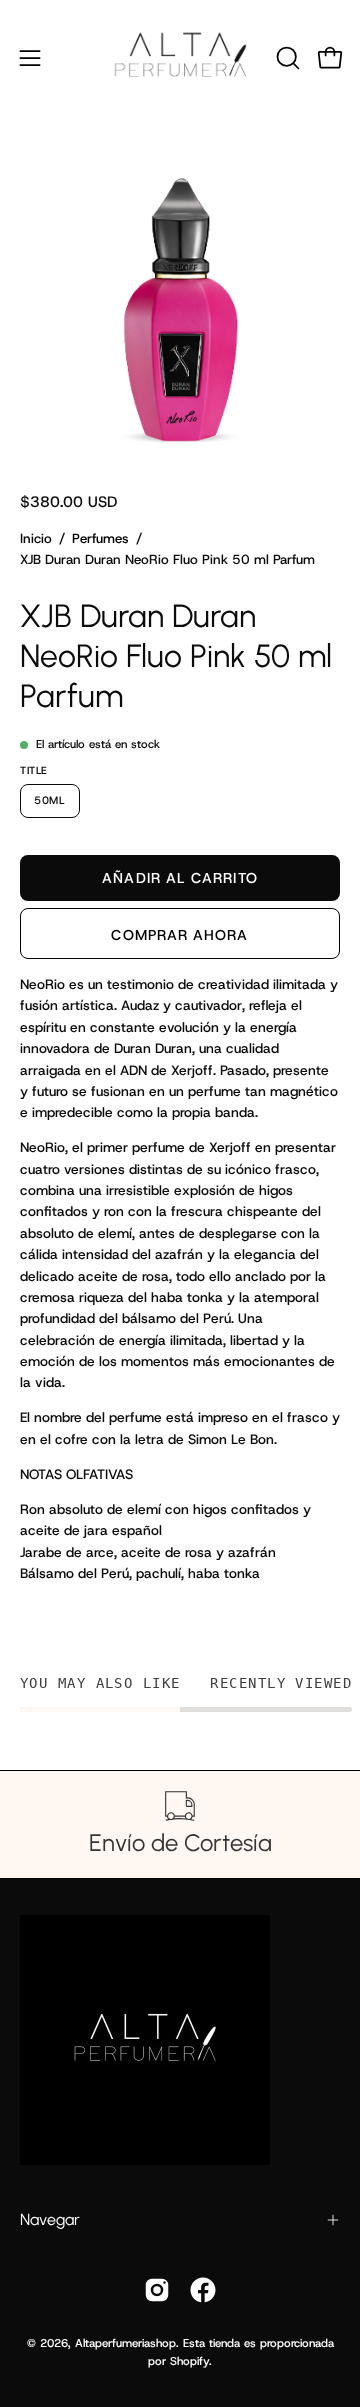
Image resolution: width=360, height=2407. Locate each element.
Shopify (189, 2361)
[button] (286, 58)
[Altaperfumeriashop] (180, 57)
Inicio (36, 538)
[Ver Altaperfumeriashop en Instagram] (157, 2290)
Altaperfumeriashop (125, 2343)
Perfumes (100, 538)
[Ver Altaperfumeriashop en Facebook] (203, 2290)
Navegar (50, 2219)
